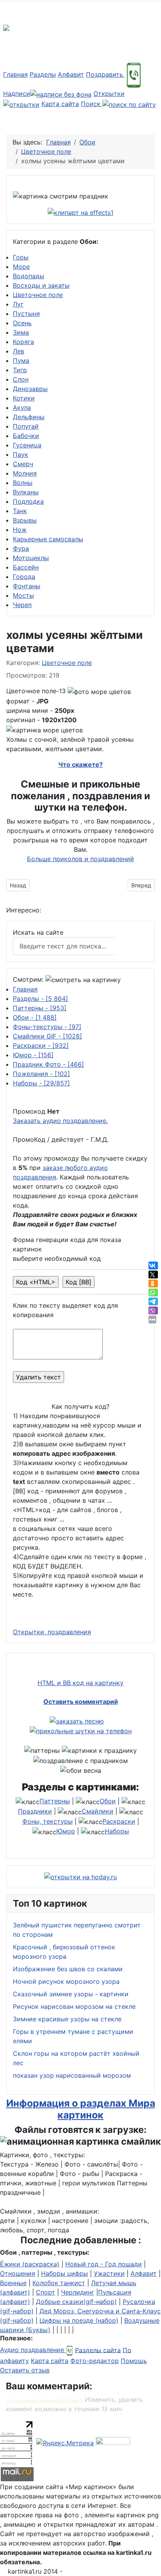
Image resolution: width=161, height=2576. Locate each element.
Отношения (18, 2273)
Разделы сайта (98, 2350)
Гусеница (27, 445)
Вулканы (26, 492)
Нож (20, 530)
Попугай (26, 426)
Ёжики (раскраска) (30, 2264)
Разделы (43, 74)
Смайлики (97, 1811)
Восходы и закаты (41, 285)
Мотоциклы (31, 558)
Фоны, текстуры (47, 1821)
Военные (13, 2283)
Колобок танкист (59, 2283)
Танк (20, 511)
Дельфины (29, 417)
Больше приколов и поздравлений (80, 859)
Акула (22, 407)
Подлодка (28, 501)
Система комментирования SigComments (44, 2400)
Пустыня (26, 314)
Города (24, 577)
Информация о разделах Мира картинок (81, 2109)
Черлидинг (78, 2292)
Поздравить (106, 74)
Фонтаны (27, 586)
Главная (15, 74)
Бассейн (26, 567)
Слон (21, 379)
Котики (24, 398)
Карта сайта (60, 104)
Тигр (20, 370)
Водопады (29, 276)
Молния (25, 473)
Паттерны (40, 1008)
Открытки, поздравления (52, 1632)
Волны (23, 483)
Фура (21, 548)
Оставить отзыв (25, 2370)
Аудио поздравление (33, 2350)
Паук (21, 454)
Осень (22, 323)
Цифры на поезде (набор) (79, 2320)
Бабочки (26, 436)
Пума (21, 361)
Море (21, 267)
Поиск (92, 104)
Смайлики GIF (47, 1036)
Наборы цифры (64, 2273)
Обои (35, 1017)
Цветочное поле (38, 295)
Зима (21, 332)
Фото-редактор (95, 2361)
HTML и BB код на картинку (80, 1683)
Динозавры (30, 389)
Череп (22, 605)
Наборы (41, 1083)
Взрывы (25, 520)
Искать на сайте (38, 932)
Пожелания (41, 1074)
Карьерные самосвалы (48, 539)
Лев (19, 351)
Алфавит (71, 74)
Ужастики (109, 2273)
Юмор (33, 1055)
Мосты (23, 595)
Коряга (23, 342)
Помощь (134, 2361)
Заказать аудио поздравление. (60, 1121)
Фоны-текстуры (47, 1027)
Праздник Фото (48, 1064)
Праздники (35, 1811)
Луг (18, 304)
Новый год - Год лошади (104, 2264)
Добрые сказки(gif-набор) (76, 2302)
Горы (21, 257)
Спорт (46, 2292)
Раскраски (41, 1046)
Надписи (17, 94)
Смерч (23, 464)
